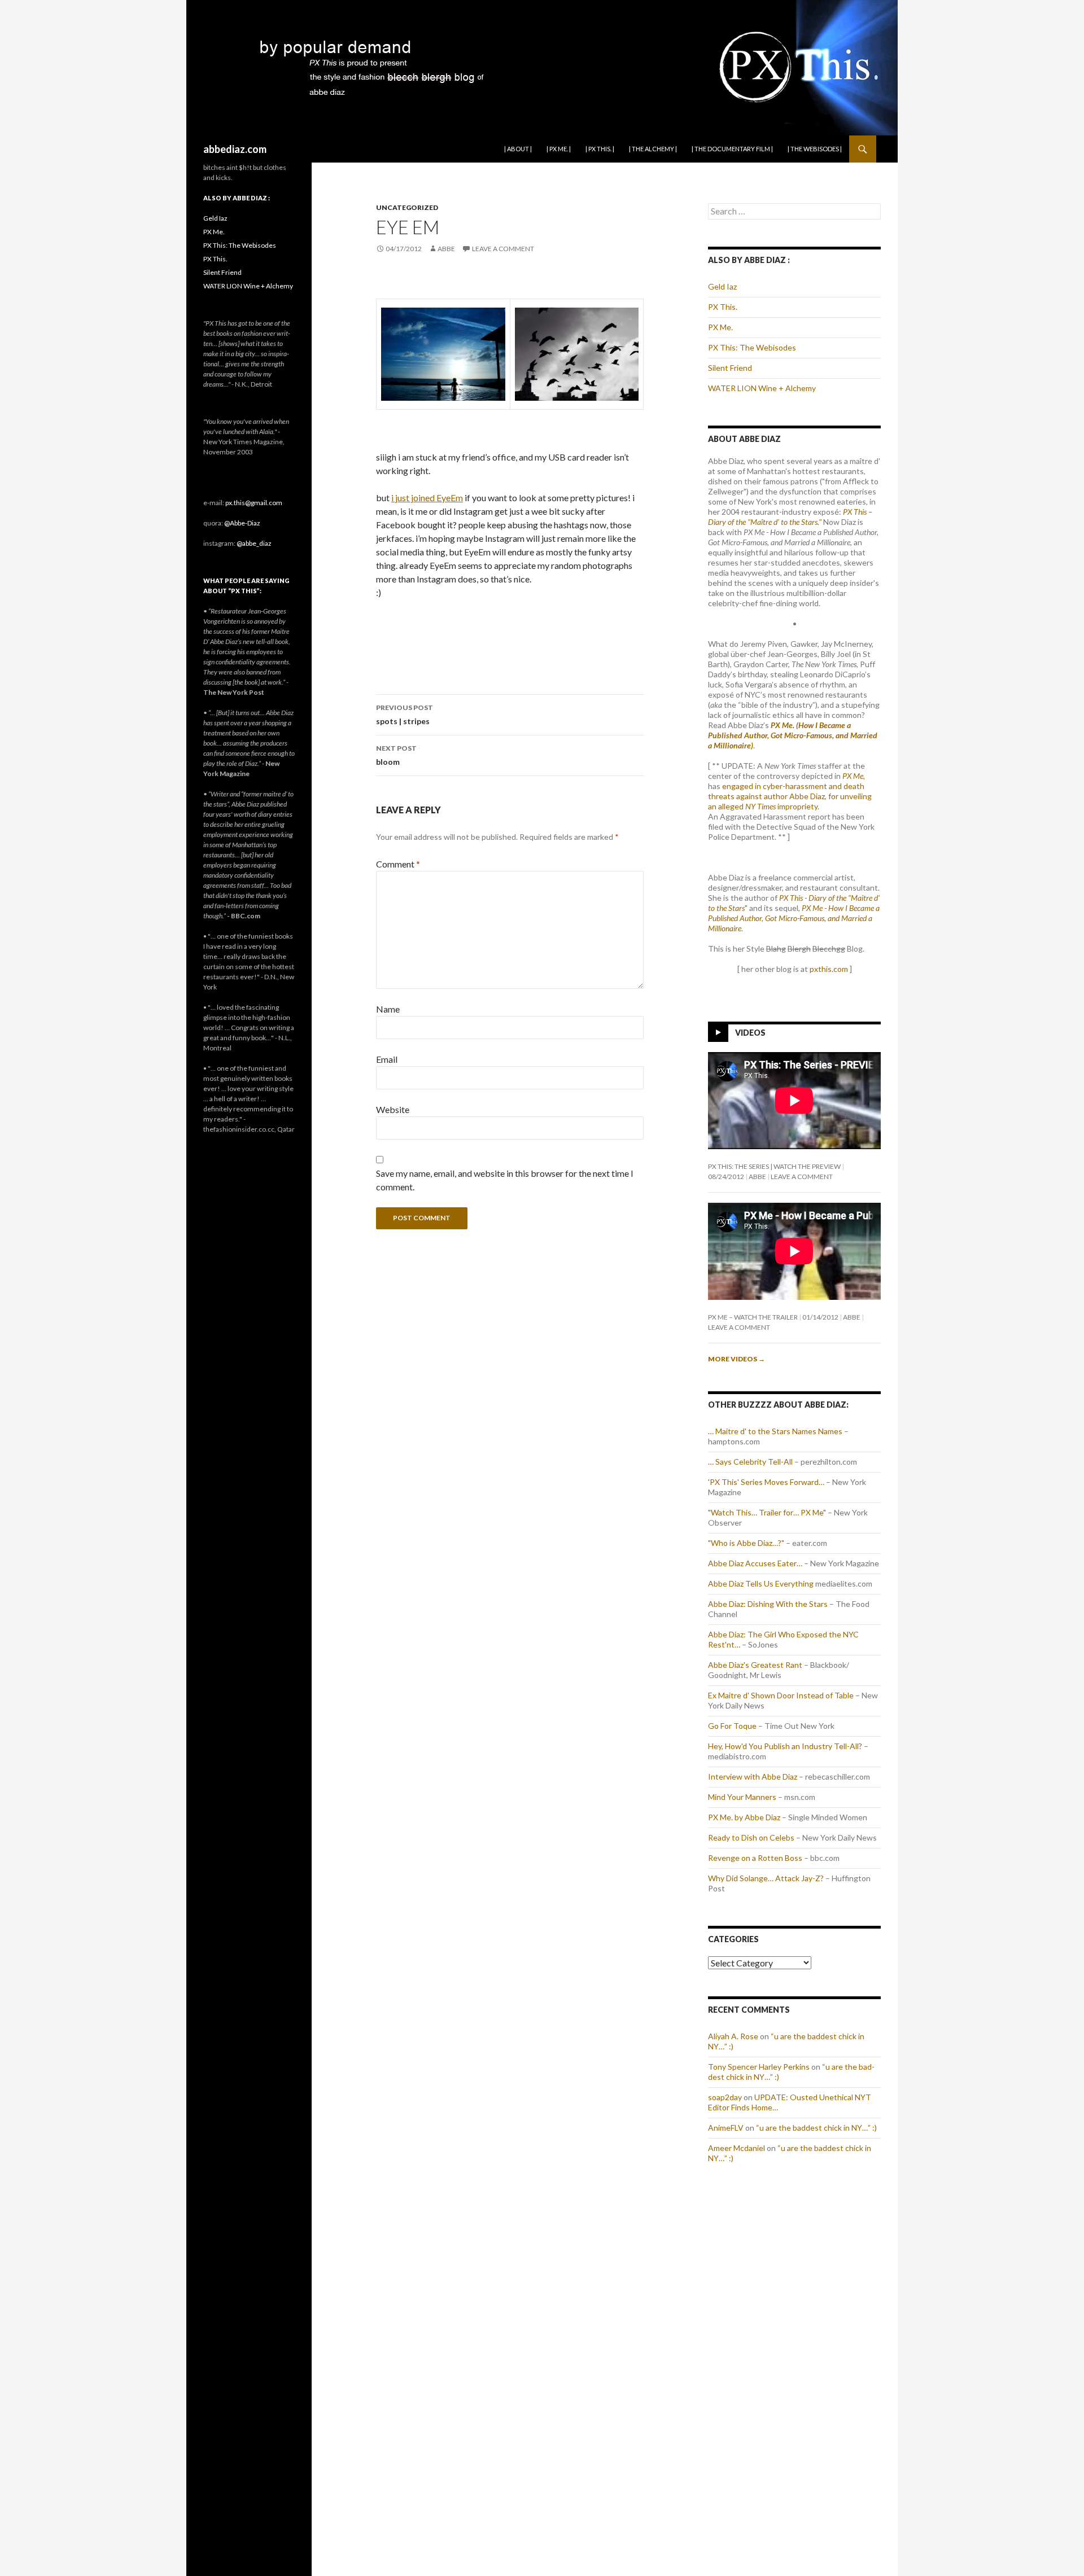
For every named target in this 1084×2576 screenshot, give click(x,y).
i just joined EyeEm (427, 498)
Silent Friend (730, 368)
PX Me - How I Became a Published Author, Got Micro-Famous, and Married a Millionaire (794, 918)
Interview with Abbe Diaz (753, 1777)
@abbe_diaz (254, 543)
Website (393, 1109)
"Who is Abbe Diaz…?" (746, 1543)
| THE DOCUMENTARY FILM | (732, 149)
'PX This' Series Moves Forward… (766, 1482)
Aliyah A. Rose (733, 2036)
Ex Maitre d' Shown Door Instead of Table (781, 1695)
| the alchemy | (653, 149)
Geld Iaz (722, 286)
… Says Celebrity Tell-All (750, 1462)
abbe (446, 249)
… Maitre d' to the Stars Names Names (775, 1431)
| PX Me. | (559, 149)
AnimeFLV (726, 2128)
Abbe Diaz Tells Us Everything (761, 1583)
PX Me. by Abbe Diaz (744, 1817)
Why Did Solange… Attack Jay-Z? (766, 1878)
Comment (398, 864)
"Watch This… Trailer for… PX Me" (767, 1512)
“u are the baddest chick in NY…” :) (816, 2128)
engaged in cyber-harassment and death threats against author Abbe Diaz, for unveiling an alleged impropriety (790, 796)
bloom (396, 755)
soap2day (725, 2097)
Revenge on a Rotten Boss (755, 1858)
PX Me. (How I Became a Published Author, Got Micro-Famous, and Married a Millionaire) (793, 735)
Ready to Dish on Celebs (751, 1837)
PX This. (723, 307)
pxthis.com (829, 969)
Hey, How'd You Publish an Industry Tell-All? (785, 1746)
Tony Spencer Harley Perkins (759, 2067)
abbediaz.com (235, 149)
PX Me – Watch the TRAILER (753, 1317)
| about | (518, 149)
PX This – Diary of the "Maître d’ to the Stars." (790, 517)
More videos (736, 1359)
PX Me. (720, 327)
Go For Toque (732, 1726)
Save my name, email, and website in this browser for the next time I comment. (505, 1180)
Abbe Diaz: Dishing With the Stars (768, 1604)
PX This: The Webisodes (752, 347)
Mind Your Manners (742, 1797)
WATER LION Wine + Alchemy (762, 388)
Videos (750, 1033)
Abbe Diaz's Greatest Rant (755, 1665)
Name (388, 1009)
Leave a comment (503, 249)
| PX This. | (600, 149)
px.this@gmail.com (254, 503)
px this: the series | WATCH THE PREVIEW (774, 1166)
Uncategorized (407, 207)
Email (387, 1059)
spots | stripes (405, 715)
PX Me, (854, 776)
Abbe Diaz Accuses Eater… (755, 1563)
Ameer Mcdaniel (736, 2148)
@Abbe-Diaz (242, 523)
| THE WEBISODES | (815, 149)
